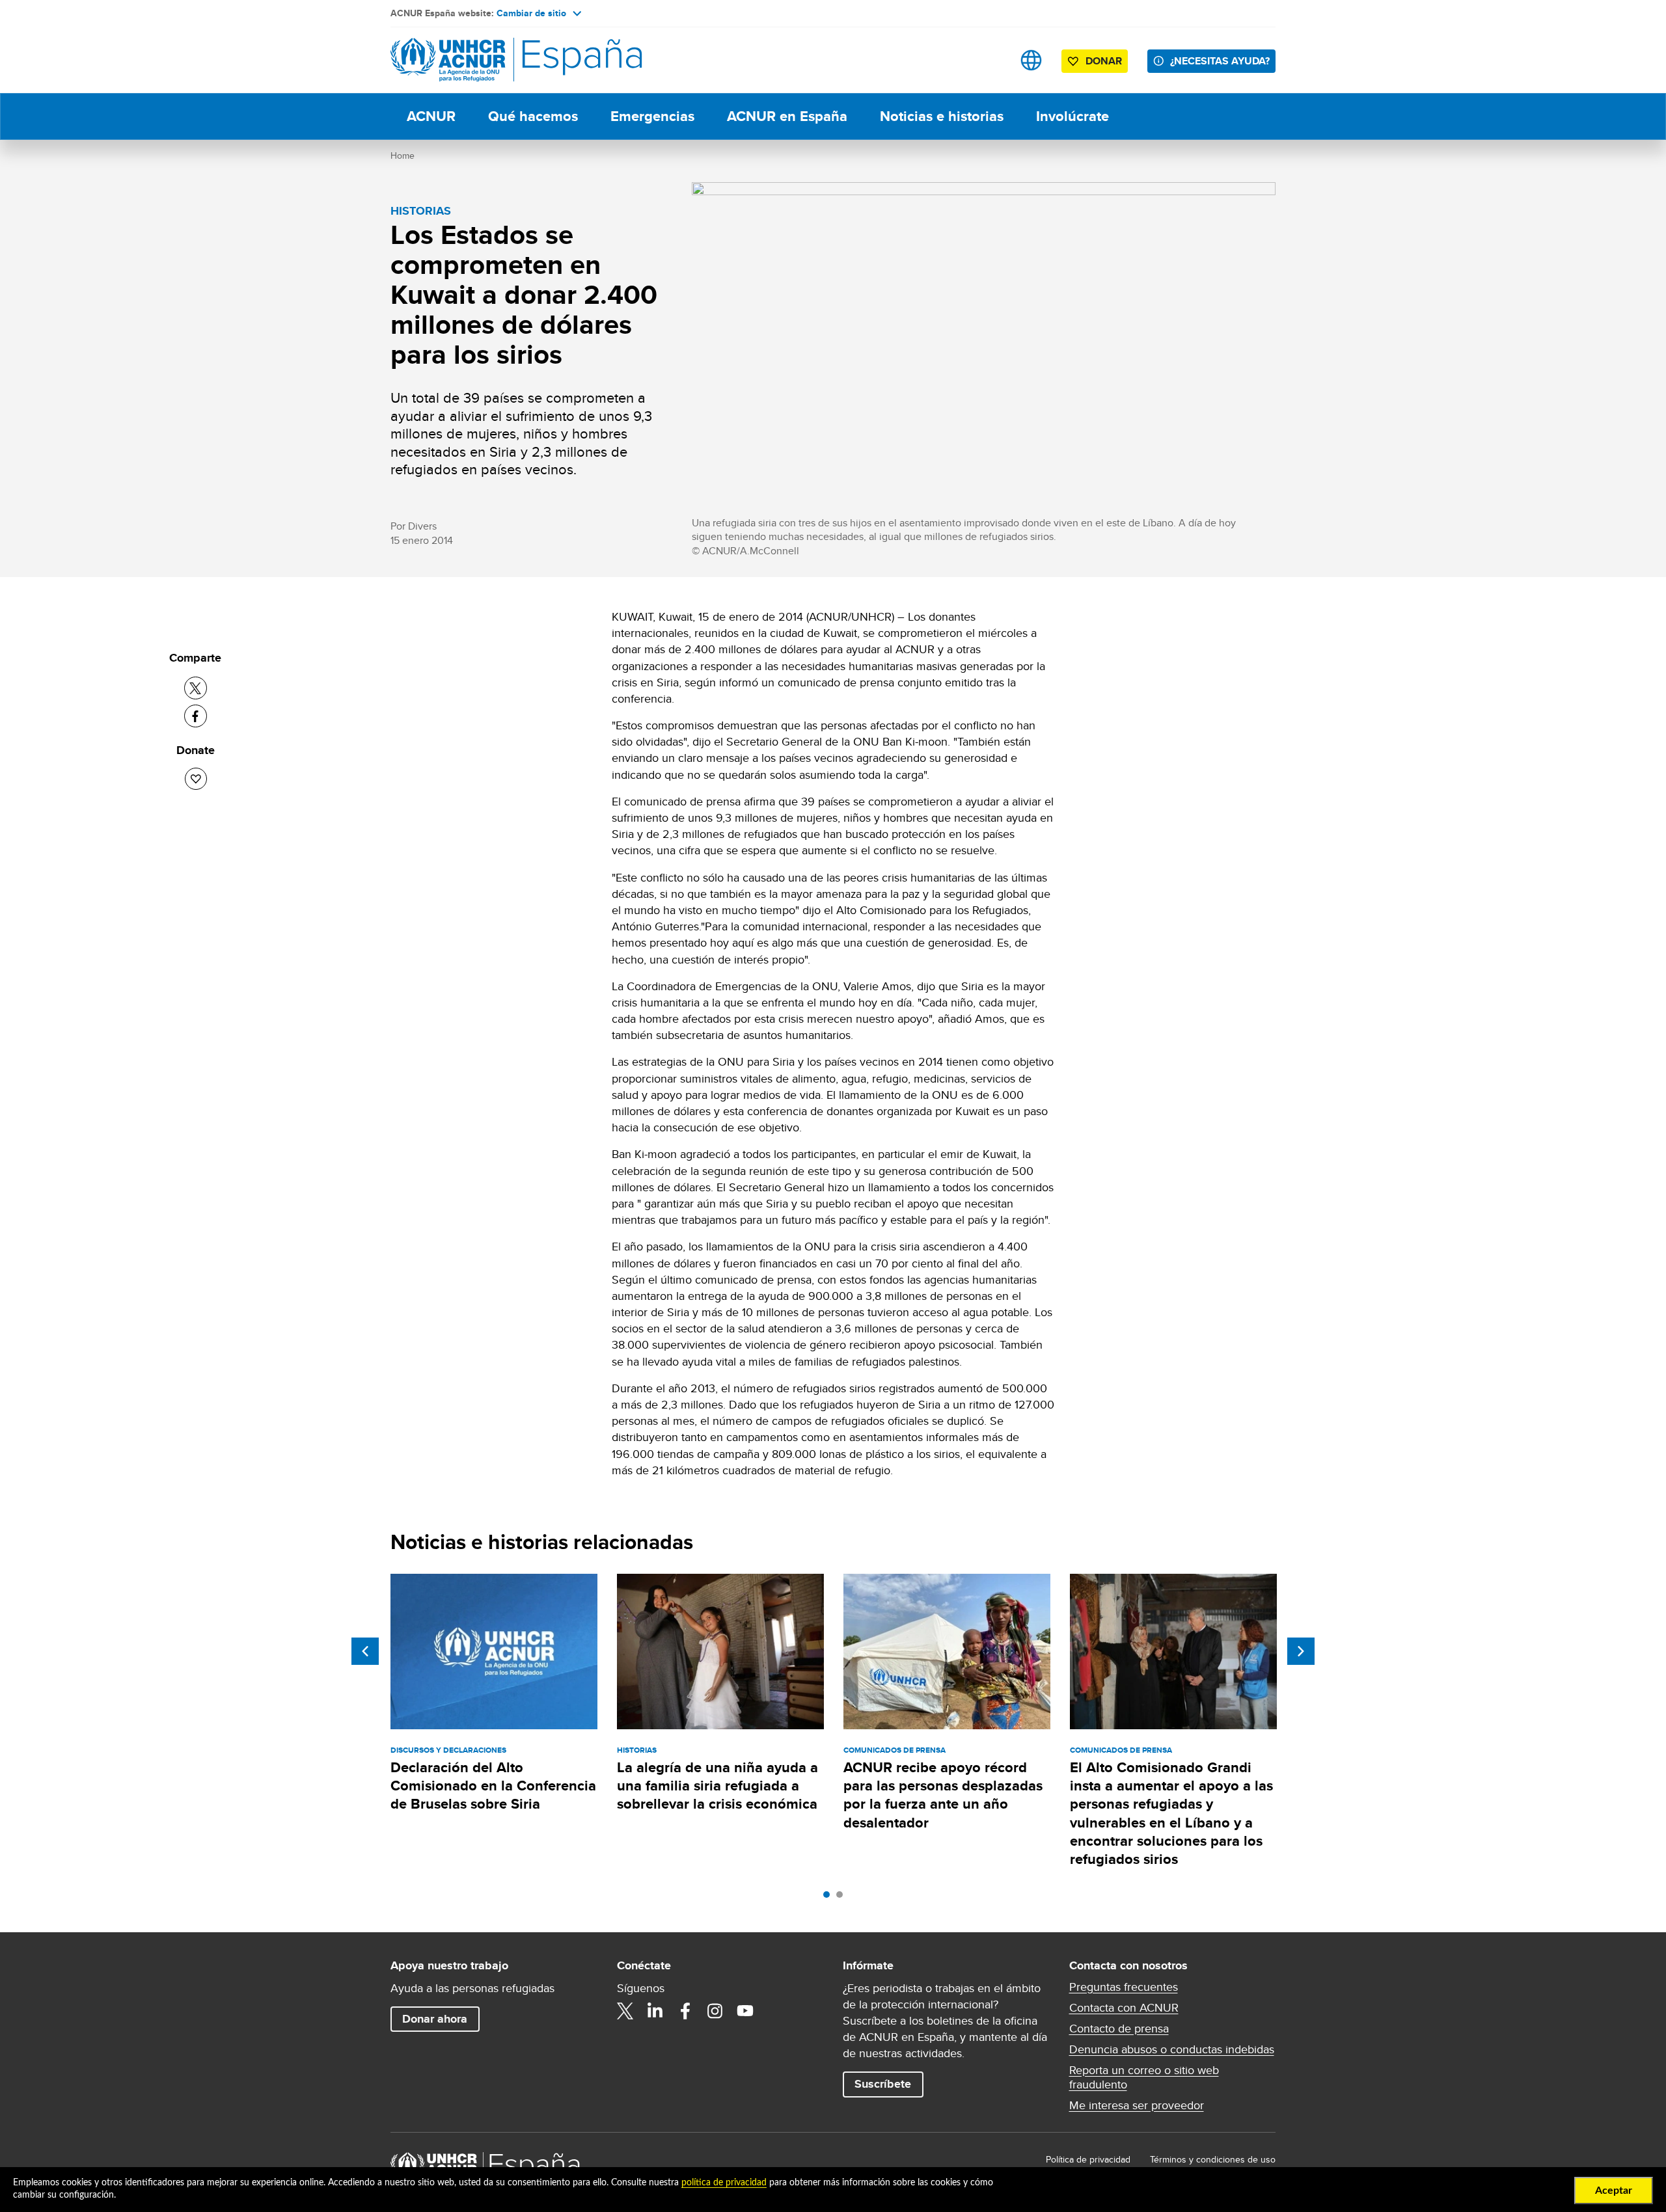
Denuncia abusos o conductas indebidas (1172, 2049)
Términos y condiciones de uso (1213, 2159)
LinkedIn (655, 2011)
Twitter (625, 2011)
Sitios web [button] (1031, 60)
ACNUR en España (787, 116)
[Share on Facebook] (196, 716)
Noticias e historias (942, 116)
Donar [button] (1104, 61)
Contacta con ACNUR (1124, 2008)
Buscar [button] (990, 60)
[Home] (482, 60)
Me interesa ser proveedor (1137, 2105)
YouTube (745, 2011)
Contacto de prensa (1119, 2029)
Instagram (715, 2011)
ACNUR (431, 116)
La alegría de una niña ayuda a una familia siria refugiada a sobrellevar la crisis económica (717, 1786)
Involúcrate (1072, 116)
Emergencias (652, 116)
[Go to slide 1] (830, 1898)
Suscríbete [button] (883, 2084)
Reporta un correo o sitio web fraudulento (1144, 2077)
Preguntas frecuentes (1124, 1987)
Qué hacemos (533, 116)
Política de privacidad (1088, 2159)
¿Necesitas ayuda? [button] (1220, 61)
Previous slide (365, 1651)
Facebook (685, 2011)
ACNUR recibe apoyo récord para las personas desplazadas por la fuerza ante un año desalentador (943, 1795)
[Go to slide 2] (843, 1898)
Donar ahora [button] (435, 2019)
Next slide (1301, 1651)
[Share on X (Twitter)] (196, 688)
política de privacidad (724, 2183)
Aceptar (1614, 2191)
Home (403, 155)
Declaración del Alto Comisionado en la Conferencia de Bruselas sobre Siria (493, 1786)
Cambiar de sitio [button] (531, 13)
